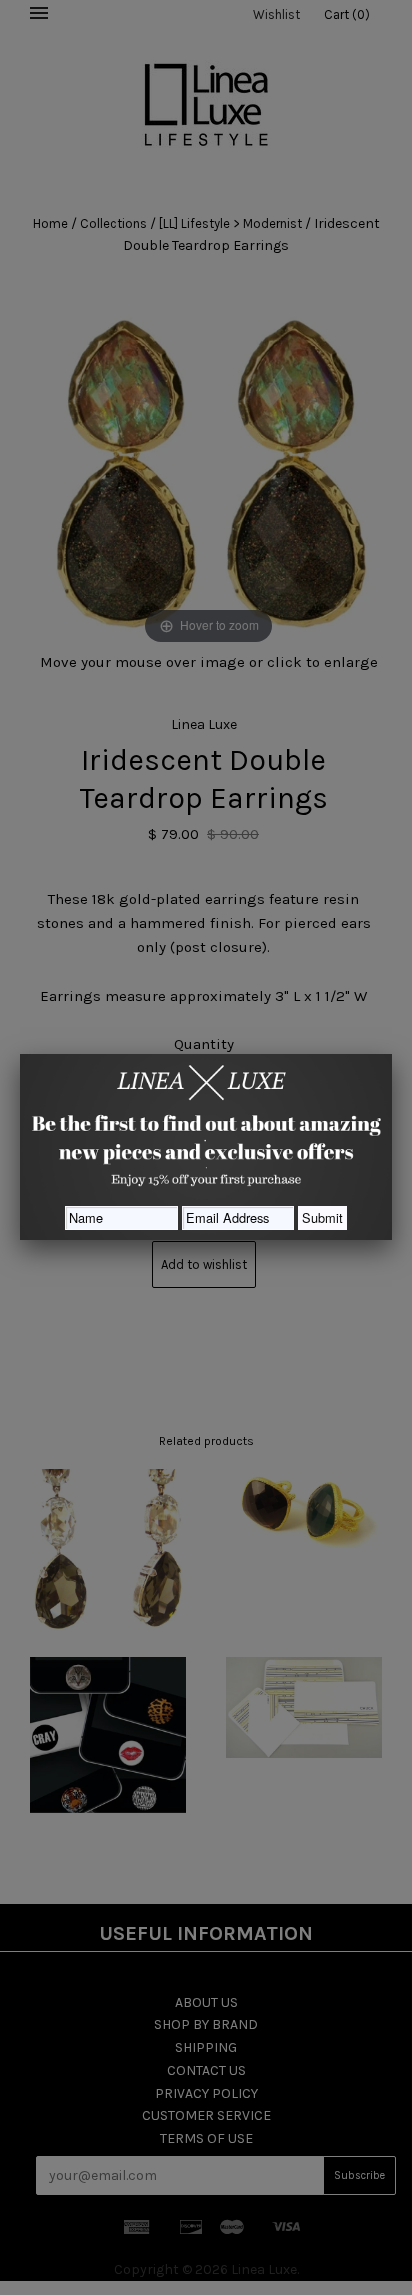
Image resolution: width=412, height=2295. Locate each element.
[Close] (392, 1054)
